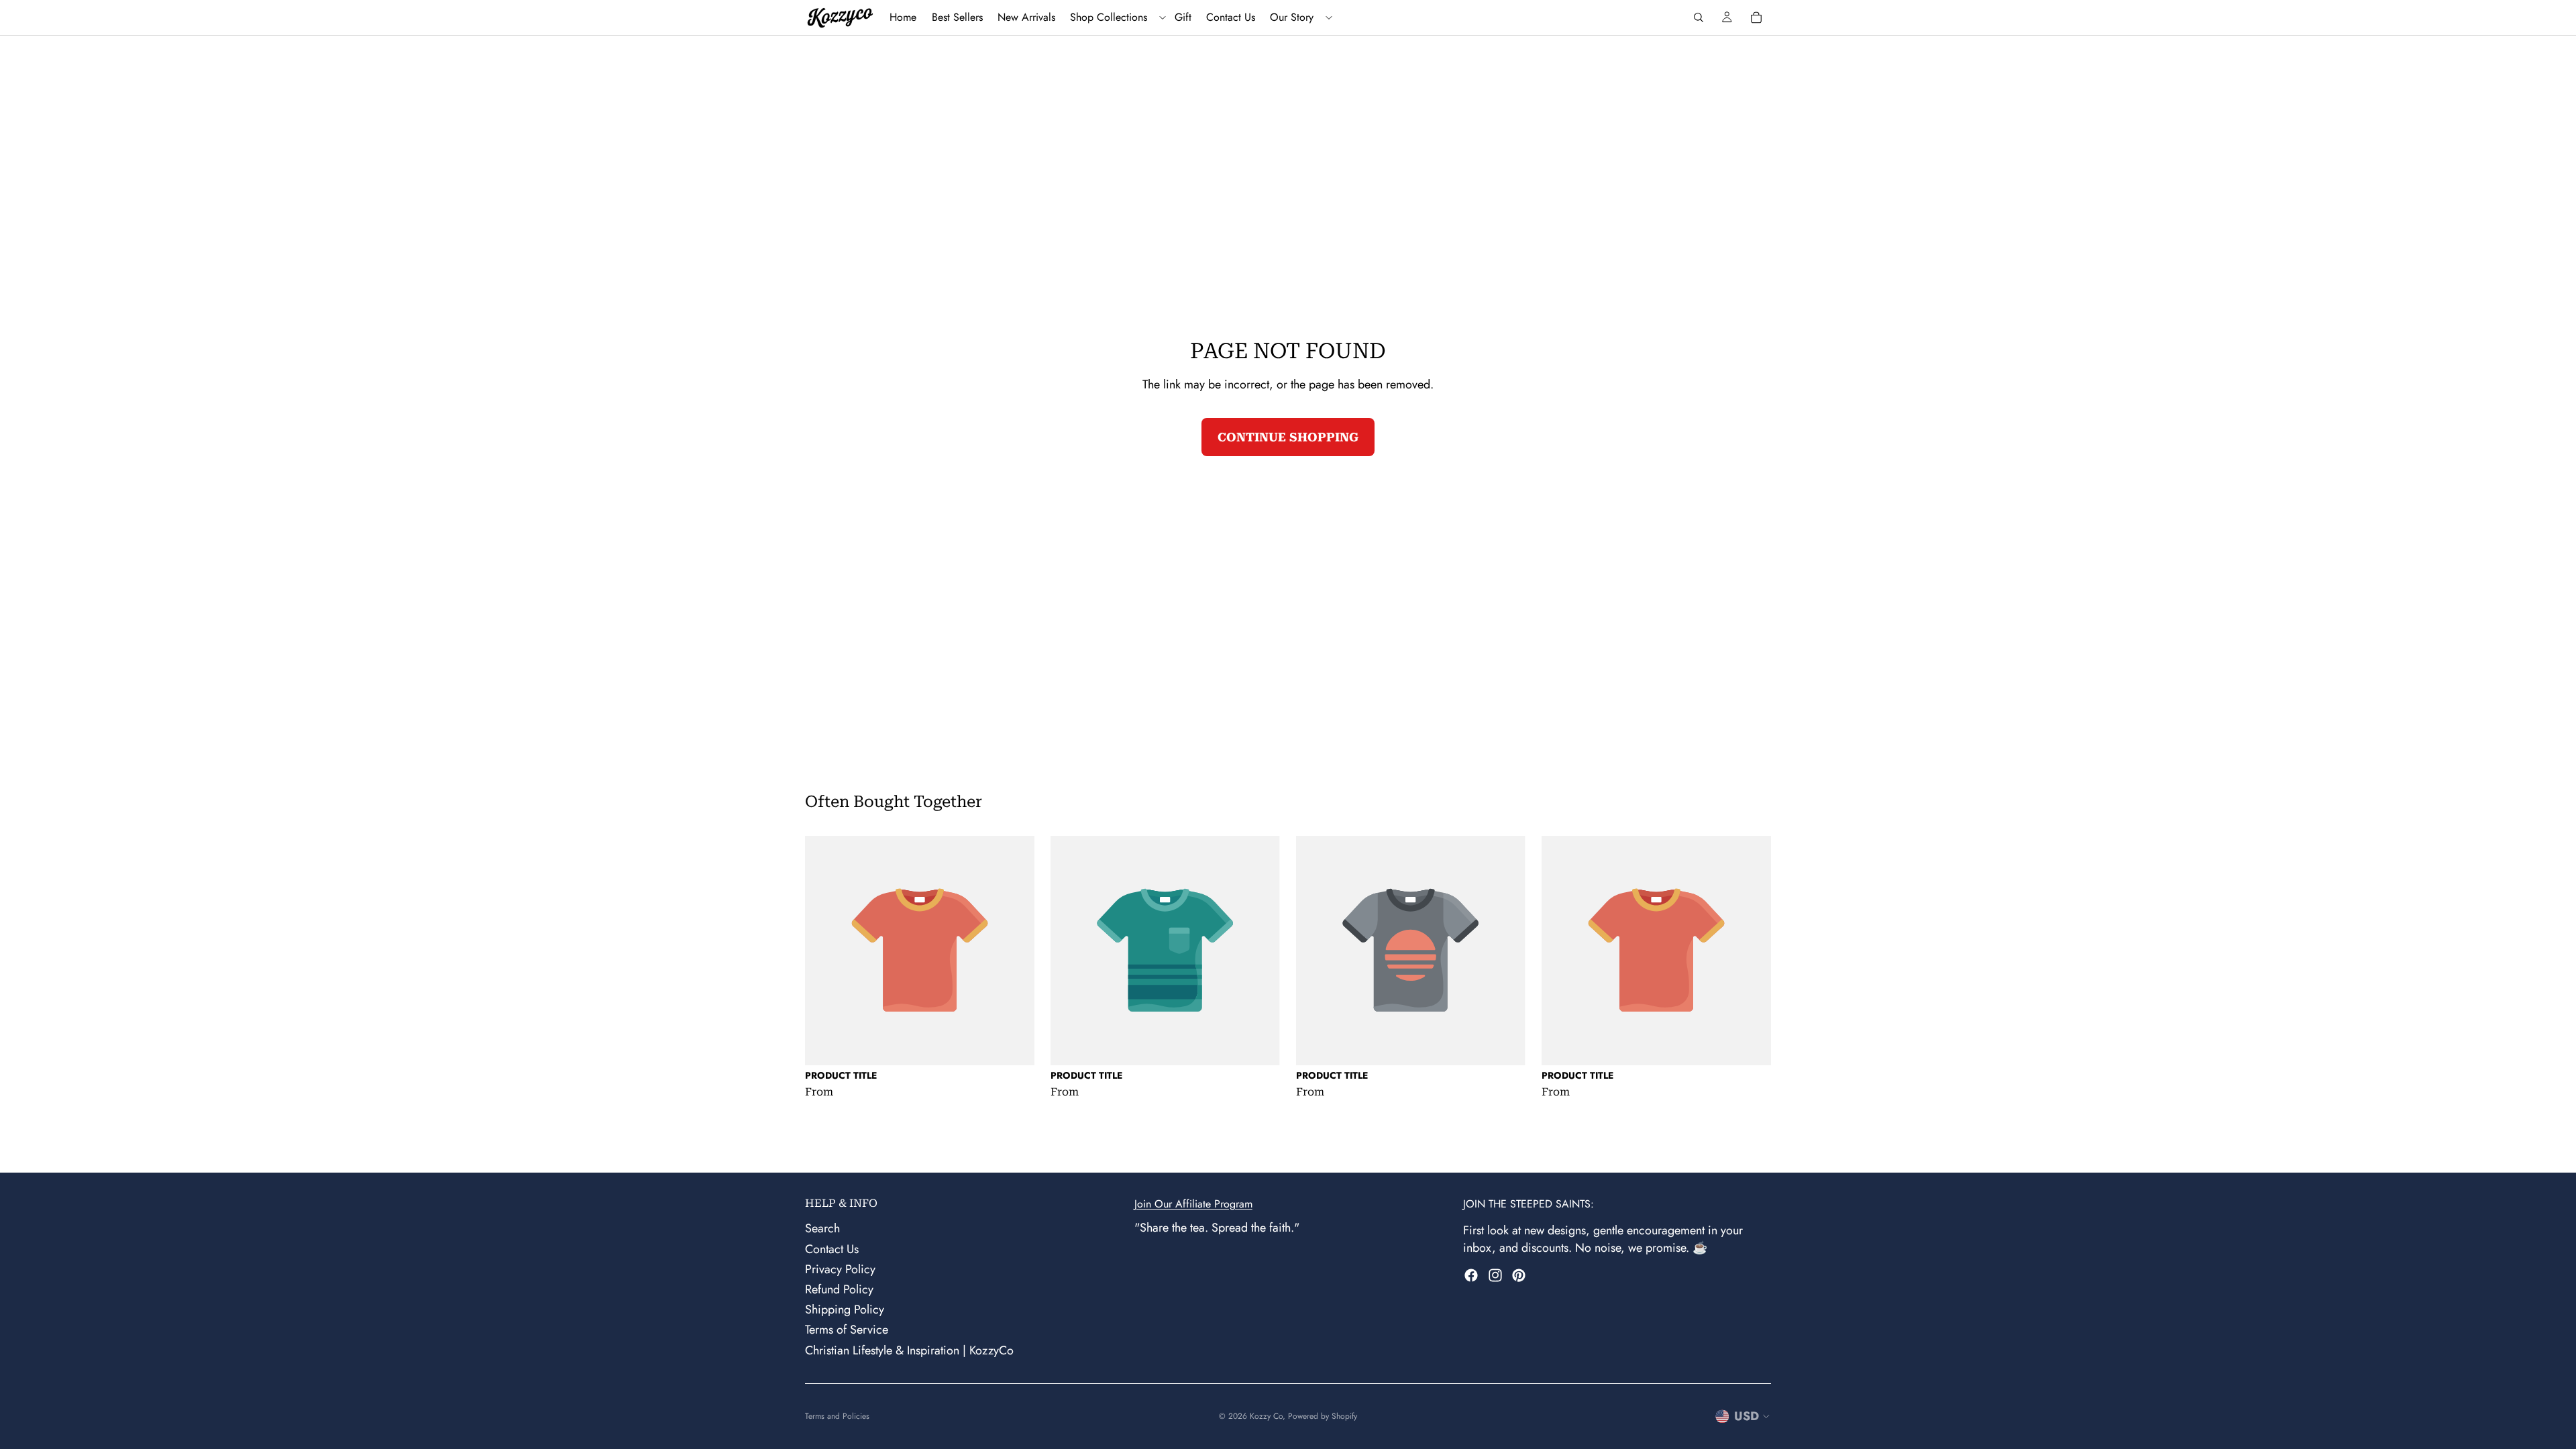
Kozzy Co (1266, 1416)
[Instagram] (1495, 1275)
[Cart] (1756, 17)
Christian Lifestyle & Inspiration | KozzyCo (909, 1350)
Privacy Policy (840, 1269)
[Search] (1699, 17)
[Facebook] (1471, 1275)
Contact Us (832, 1249)
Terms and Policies (837, 1416)
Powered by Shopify (1323, 1416)
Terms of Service (847, 1330)
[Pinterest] (1519, 1275)
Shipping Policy (845, 1309)
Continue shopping (1288, 437)
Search (822, 1229)
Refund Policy (839, 1289)
